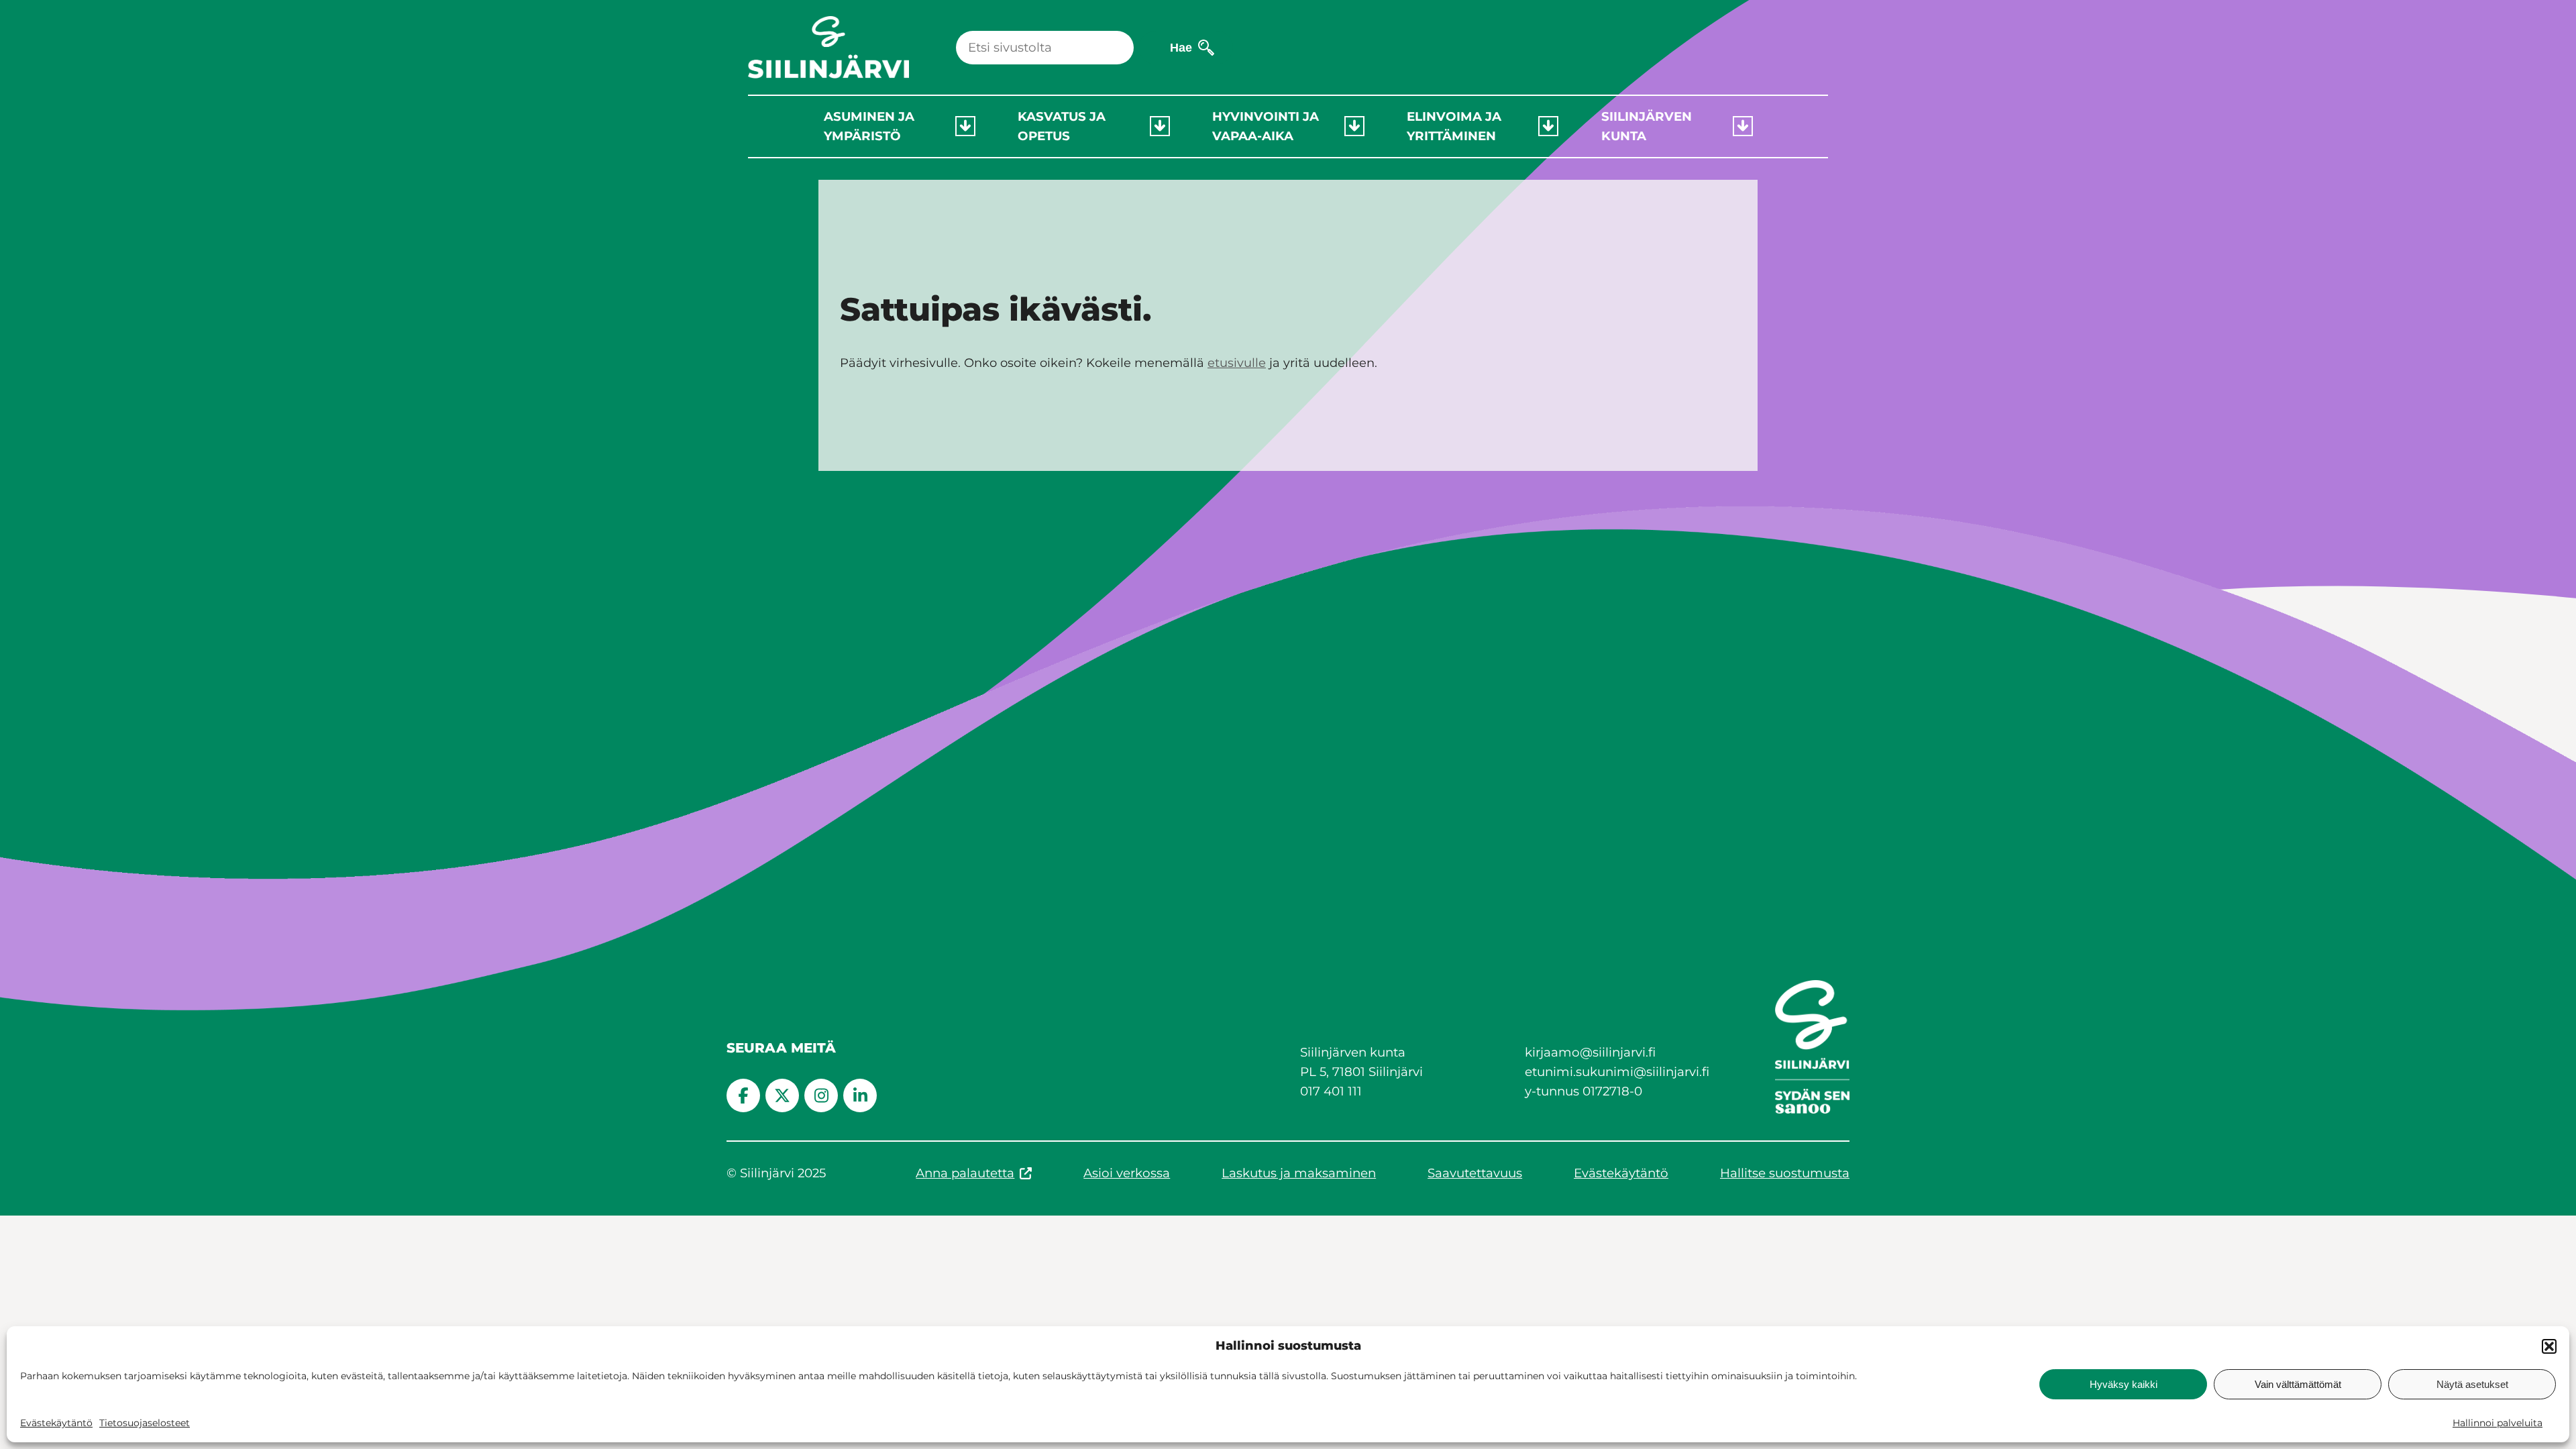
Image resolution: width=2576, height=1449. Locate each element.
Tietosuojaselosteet (145, 1423)
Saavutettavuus (1475, 1173)
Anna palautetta (965, 1173)
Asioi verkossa (1127, 1173)
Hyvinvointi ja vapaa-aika (1266, 126)
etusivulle (1237, 363)
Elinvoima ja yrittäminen (1454, 126)
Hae (1181, 47)
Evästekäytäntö (56, 1423)
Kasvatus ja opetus (1062, 126)
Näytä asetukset (2472, 1384)
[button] (2549, 1346)
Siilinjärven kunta (1647, 126)
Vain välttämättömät (2298, 1384)
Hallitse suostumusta (1785, 1173)
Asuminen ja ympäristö (869, 126)
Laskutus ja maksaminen (1299, 1173)
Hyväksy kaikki (2124, 1384)
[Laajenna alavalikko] (965, 126)
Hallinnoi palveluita (2498, 1423)
